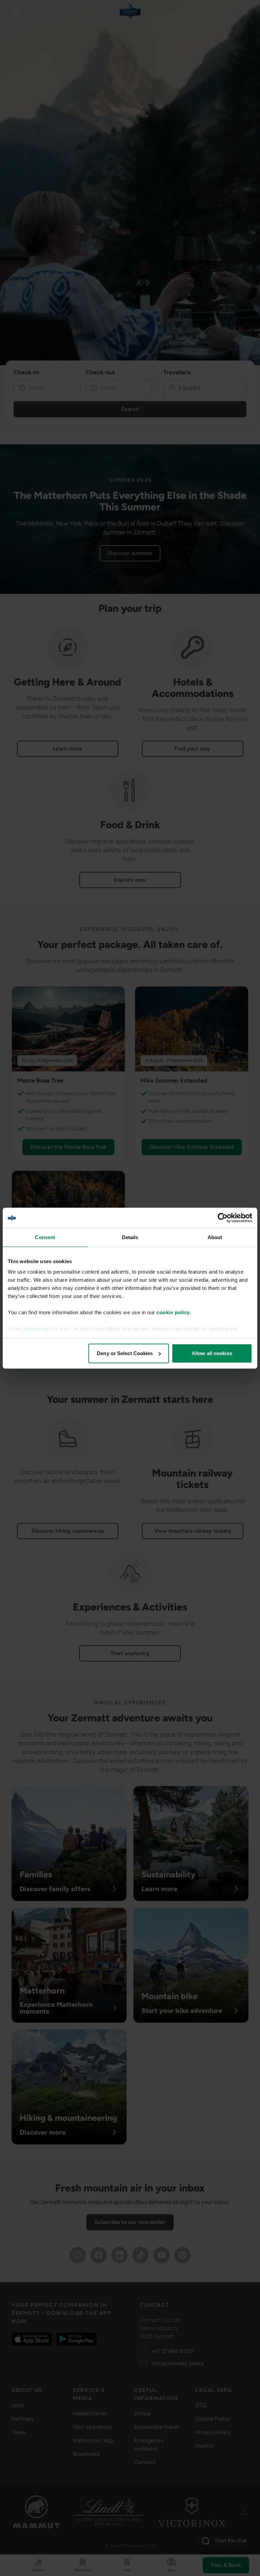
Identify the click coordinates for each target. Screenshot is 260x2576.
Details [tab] (130, 1237)
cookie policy (173, 1312)
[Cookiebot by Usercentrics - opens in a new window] (223, 1218)
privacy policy (41, 1329)
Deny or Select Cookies (125, 1353)
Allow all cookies (212, 1353)
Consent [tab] (45, 1237)
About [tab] (215, 1237)
